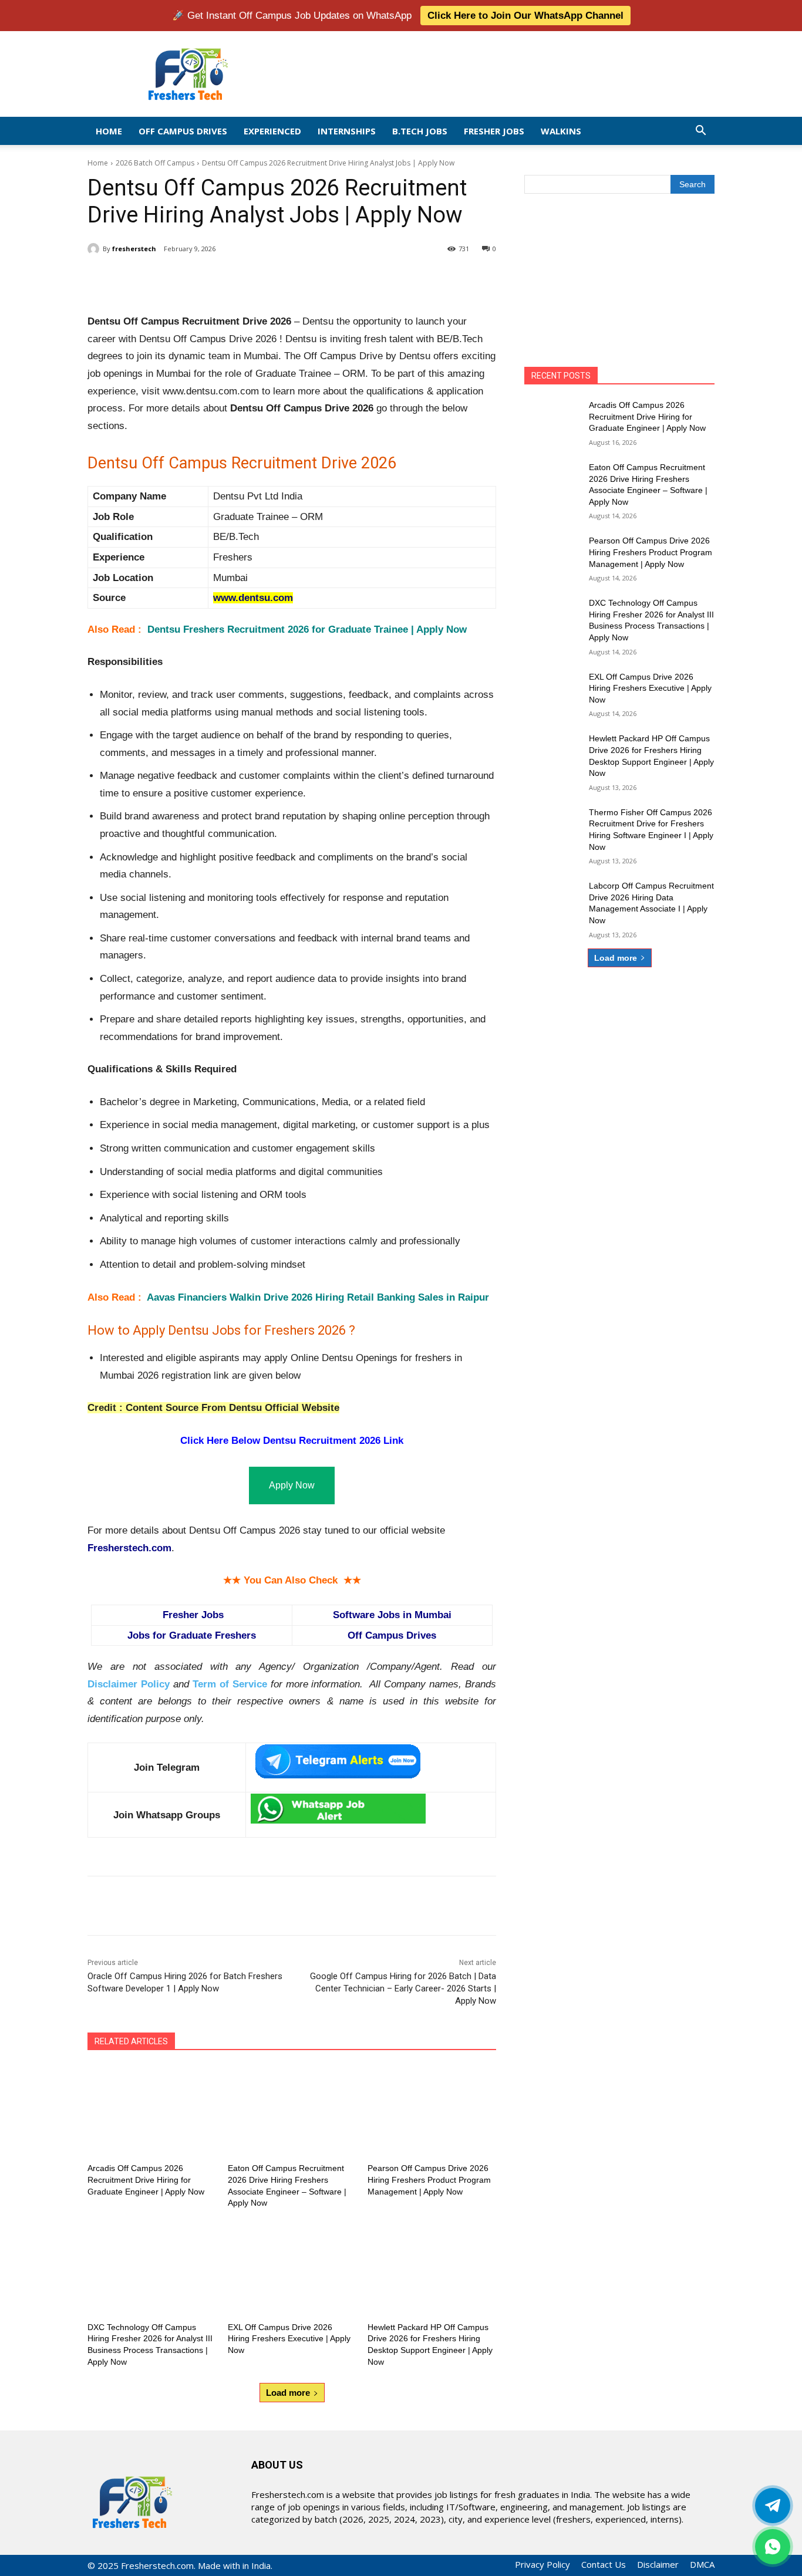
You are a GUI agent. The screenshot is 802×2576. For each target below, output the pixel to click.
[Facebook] (172, 279)
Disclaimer (658, 2564)
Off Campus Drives (183, 131)
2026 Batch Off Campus (155, 163)
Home (109, 131)
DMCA (702, 2564)
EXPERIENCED (272, 131)
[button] (700, 131)
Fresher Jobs (494, 131)
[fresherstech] (95, 249)
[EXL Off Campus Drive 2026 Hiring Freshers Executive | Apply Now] (292, 2269)
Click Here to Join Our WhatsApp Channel (525, 16)
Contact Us (604, 2564)
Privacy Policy (542, 2564)
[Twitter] (773, 2506)
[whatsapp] (773, 2547)
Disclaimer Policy (129, 1684)
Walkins (561, 131)
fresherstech (134, 249)
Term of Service (230, 1684)
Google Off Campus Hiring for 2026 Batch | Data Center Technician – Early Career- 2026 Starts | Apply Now (403, 1988)
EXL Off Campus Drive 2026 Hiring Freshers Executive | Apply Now (289, 2339)
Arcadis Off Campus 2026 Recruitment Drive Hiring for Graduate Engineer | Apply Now (146, 2180)
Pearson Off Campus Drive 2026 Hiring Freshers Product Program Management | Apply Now (429, 2180)
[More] (281, 279)
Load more (288, 2393)
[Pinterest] (226, 279)
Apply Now (292, 1485)
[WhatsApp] (253, 279)
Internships (347, 131)
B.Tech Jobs (420, 131)
